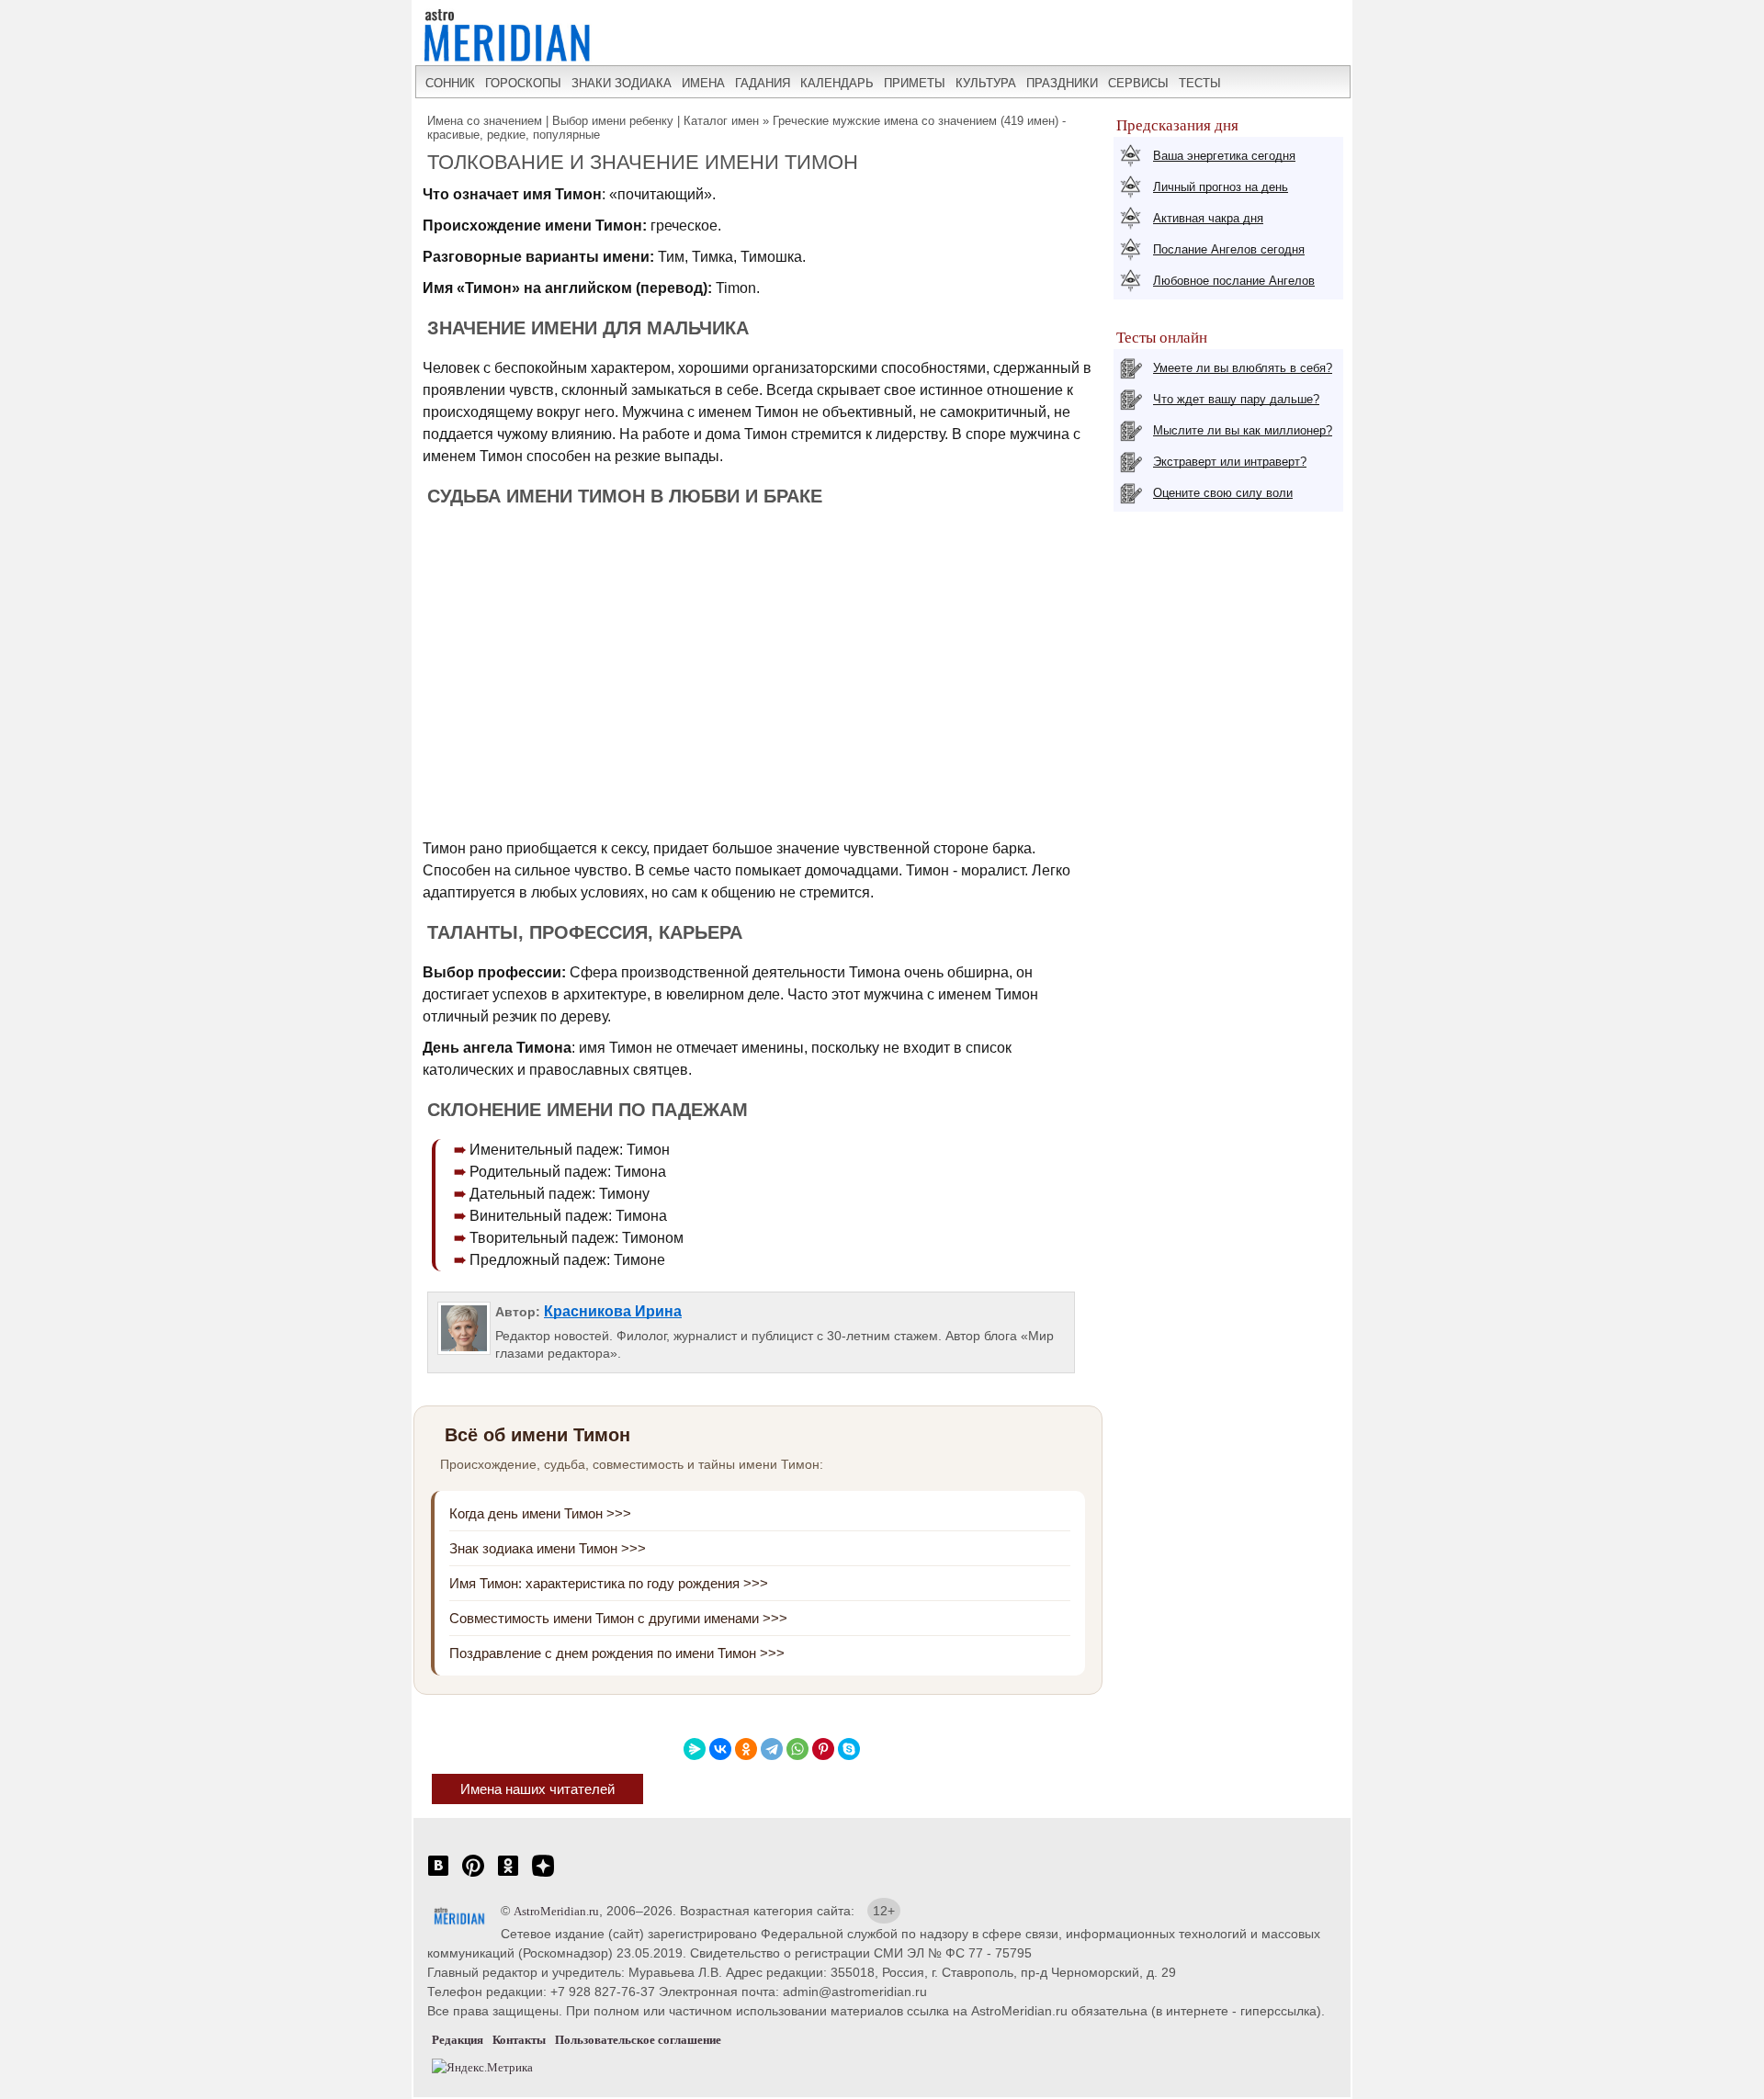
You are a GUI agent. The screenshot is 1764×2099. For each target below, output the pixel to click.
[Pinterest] (823, 1749)
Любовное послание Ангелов (1234, 281)
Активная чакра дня (1208, 218)
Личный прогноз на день (1221, 187)
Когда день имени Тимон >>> (540, 1513)
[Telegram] (772, 1749)
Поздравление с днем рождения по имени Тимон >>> (617, 1653)
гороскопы (523, 83)
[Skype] (849, 1749)
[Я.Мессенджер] (695, 1749)
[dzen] (543, 1875)
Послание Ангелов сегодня (1229, 249)
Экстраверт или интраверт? (1230, 462)
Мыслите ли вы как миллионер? (1243, 430)
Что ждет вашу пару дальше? (1236, 399)
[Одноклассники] (746, 1749)
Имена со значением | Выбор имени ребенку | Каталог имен (593, 121)
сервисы (1138, 83)
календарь (837, 83)
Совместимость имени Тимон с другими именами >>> (618, 1618)
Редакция (458, 2040)
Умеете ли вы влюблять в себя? (1243, 368)
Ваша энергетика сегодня (1224, 156)
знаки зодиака (622, 83)
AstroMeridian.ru (556, 1911)
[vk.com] (438, 1875)
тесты (1200, 83)
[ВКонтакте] (720, 1749)
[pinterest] (473, 1875)
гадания (763, 83)
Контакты (519, 2040)
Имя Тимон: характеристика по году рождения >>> (609, 1583)
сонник (450, 83)
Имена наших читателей (537, 1789)
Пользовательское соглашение (638, 2040)
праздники (1062, 83)
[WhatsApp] (797, 1749)
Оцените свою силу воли (1223, 493)
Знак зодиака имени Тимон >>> (548, 1548)
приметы (915, 83)
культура (986, 83)
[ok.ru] (508, 1875)
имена (703, 83)
